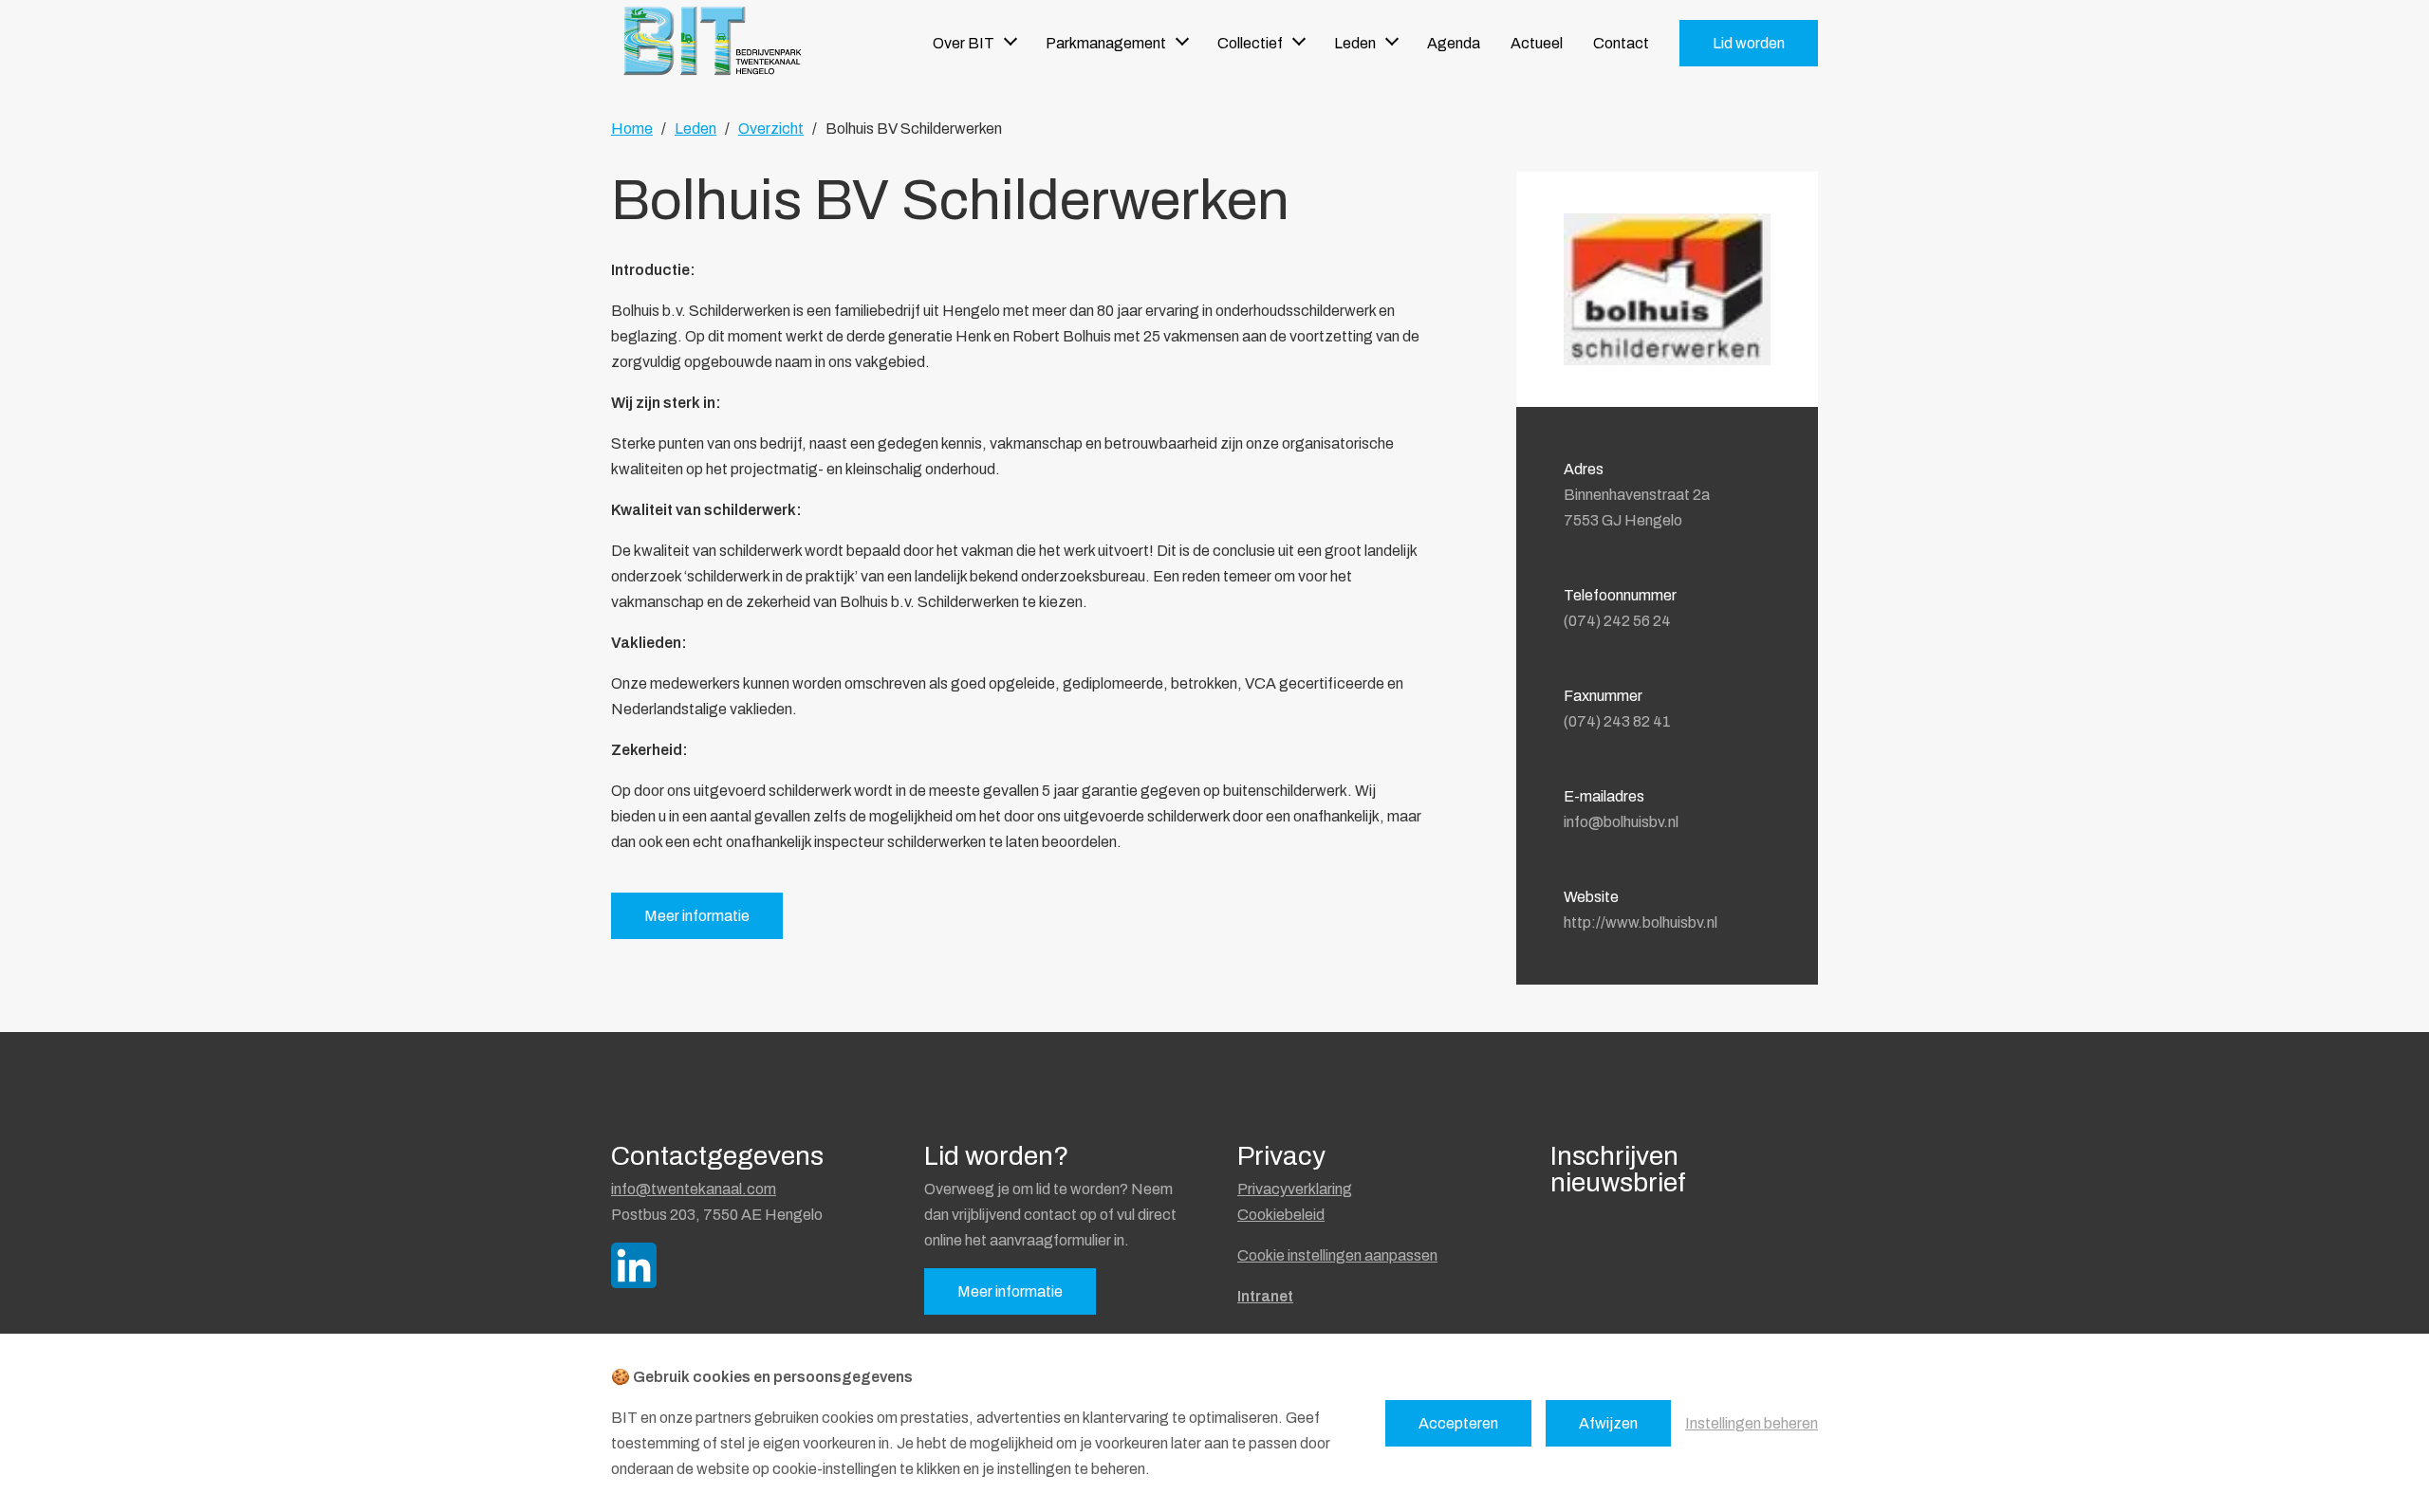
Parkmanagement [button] (1106, 43)
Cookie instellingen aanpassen (1337, 1255)
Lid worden (1749, 43)
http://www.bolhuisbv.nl (1641, 922)
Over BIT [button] (964, 43)
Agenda (1454, 43)
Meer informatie (697, 916)
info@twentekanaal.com (694, 1189)
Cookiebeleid (1281, 1215)
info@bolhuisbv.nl (1621, 822)
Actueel (1537, 43)
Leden (695, 129)
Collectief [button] (1250, 43)
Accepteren (1458, 1423)
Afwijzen (1608, 1423)
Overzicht (771, 129)
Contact (1621, 43)
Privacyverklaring (1295, 1189)
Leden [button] (1355, 43)
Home (632, 129)
